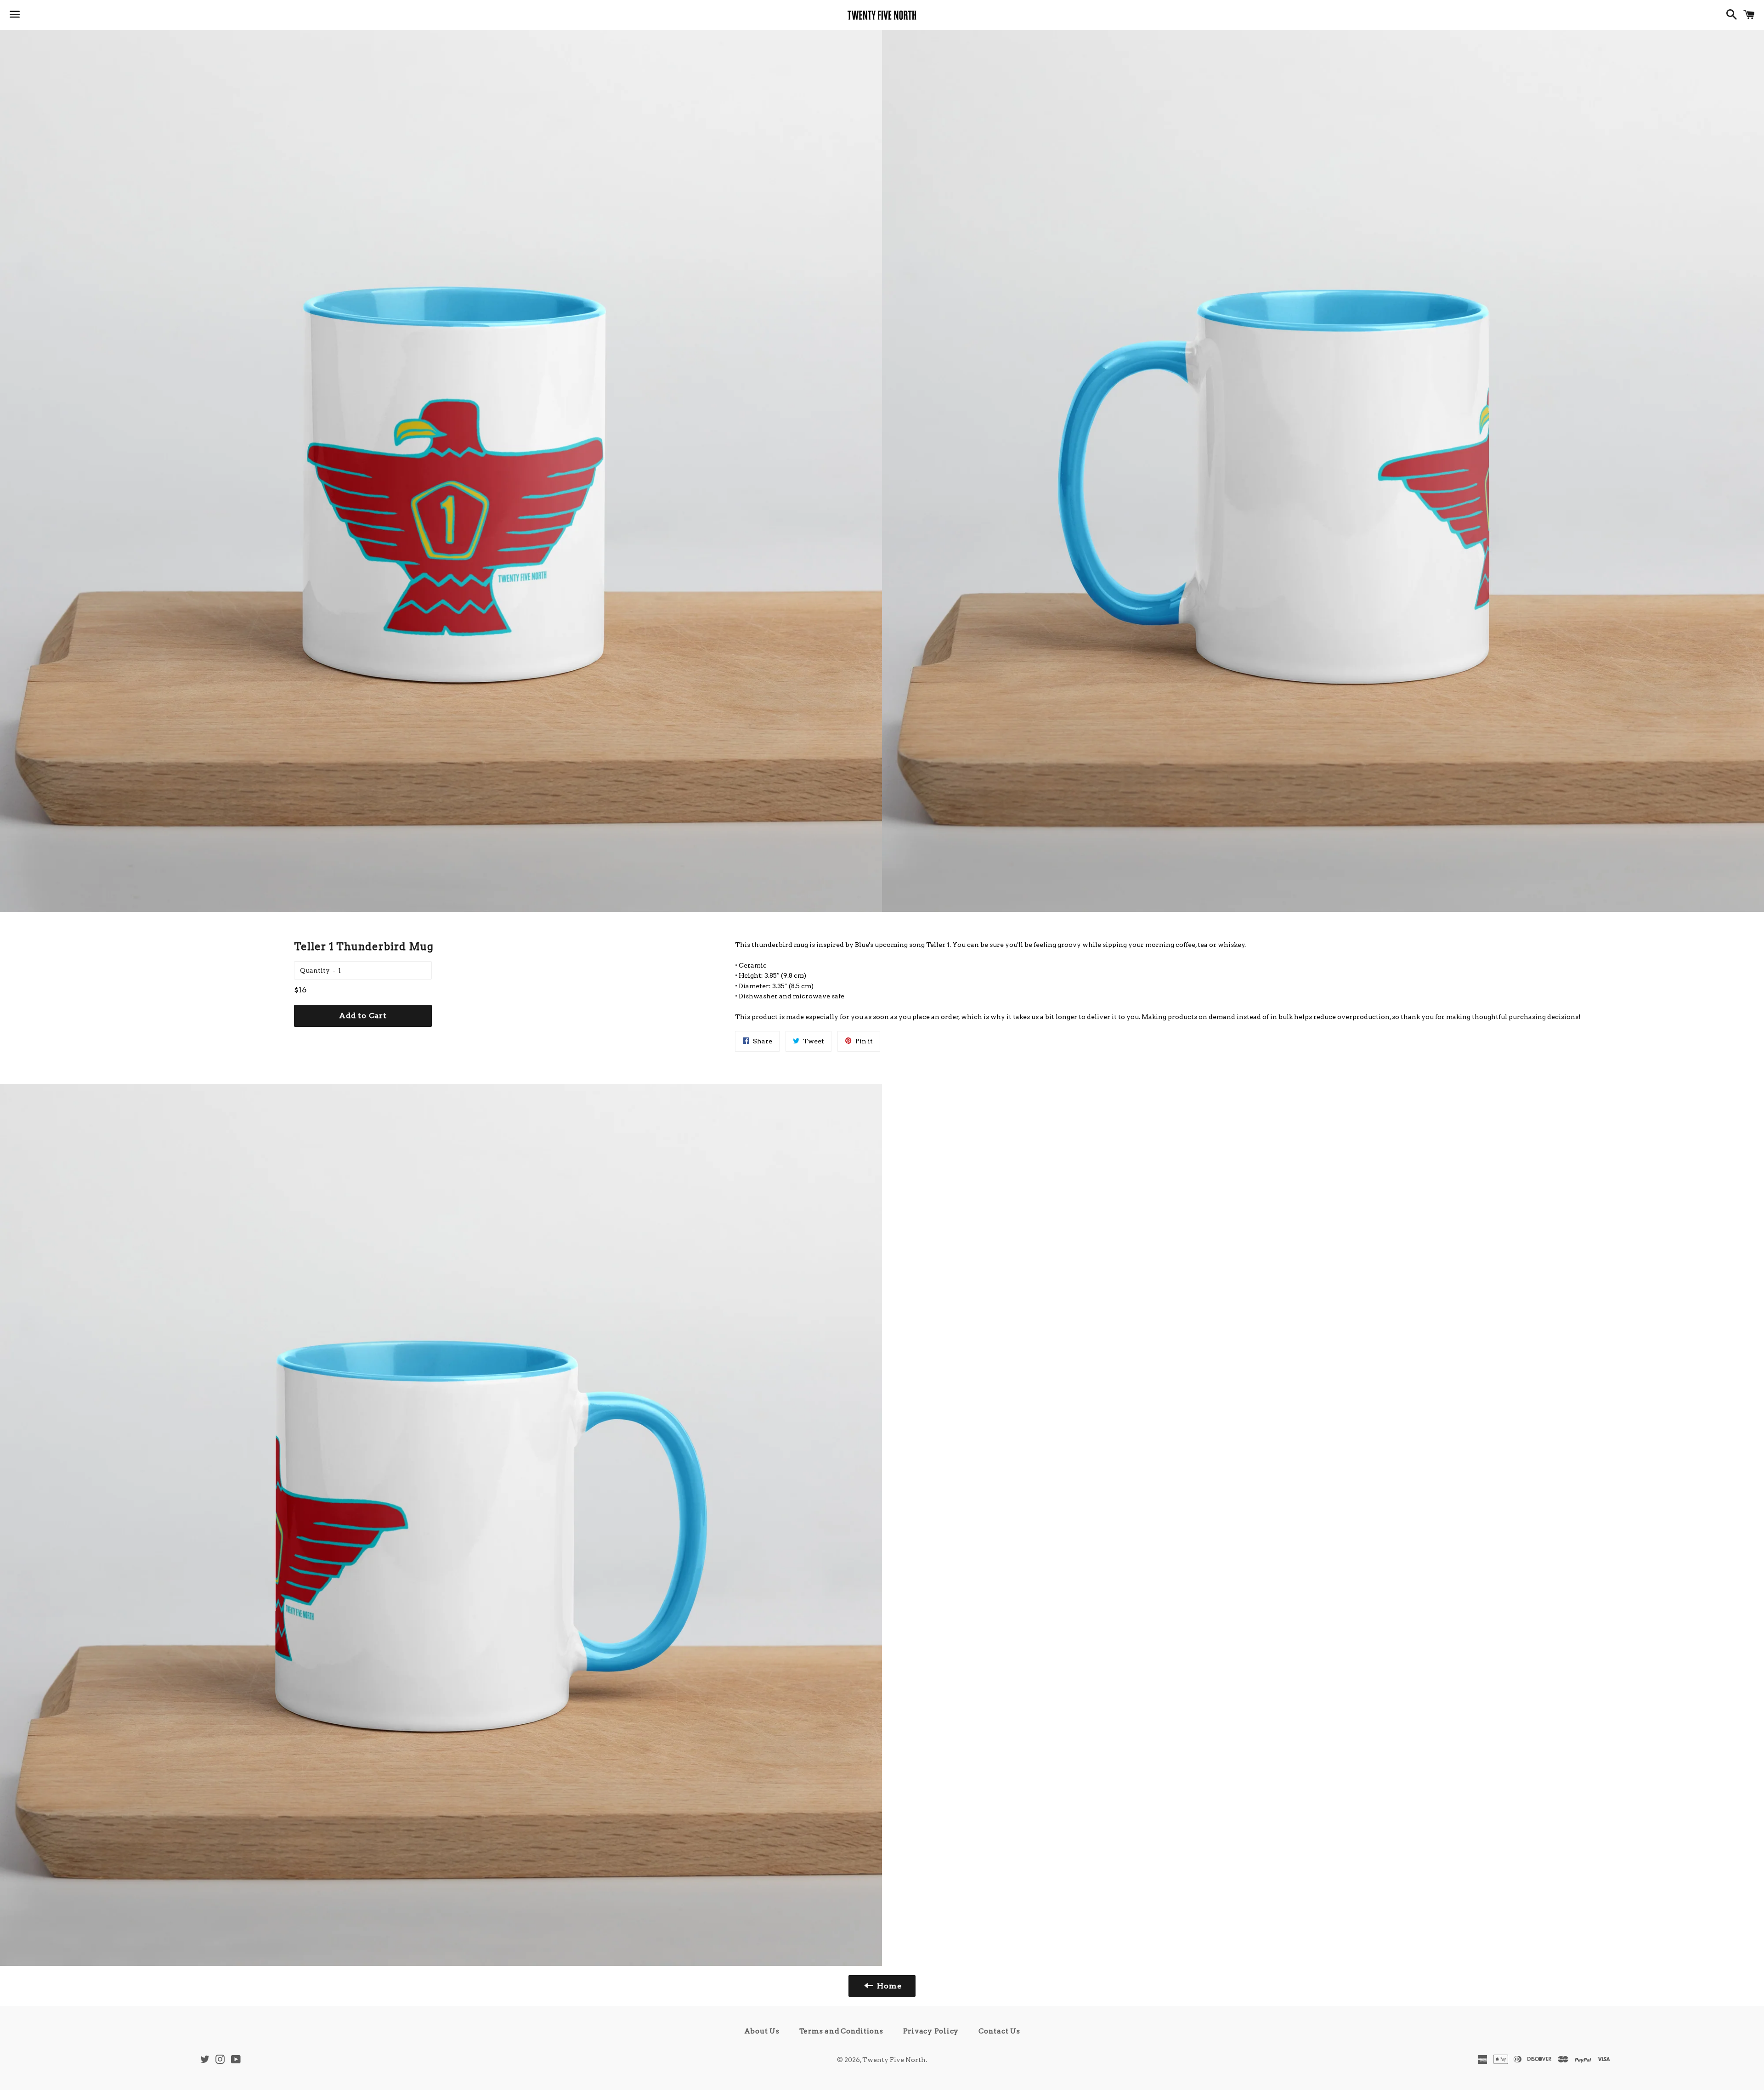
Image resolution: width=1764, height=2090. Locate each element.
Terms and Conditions (841, 2031)
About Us (762, 2031)
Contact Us (999, 2031)
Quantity (315, 970)
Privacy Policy (931, 2031)
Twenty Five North (894, 2060)
